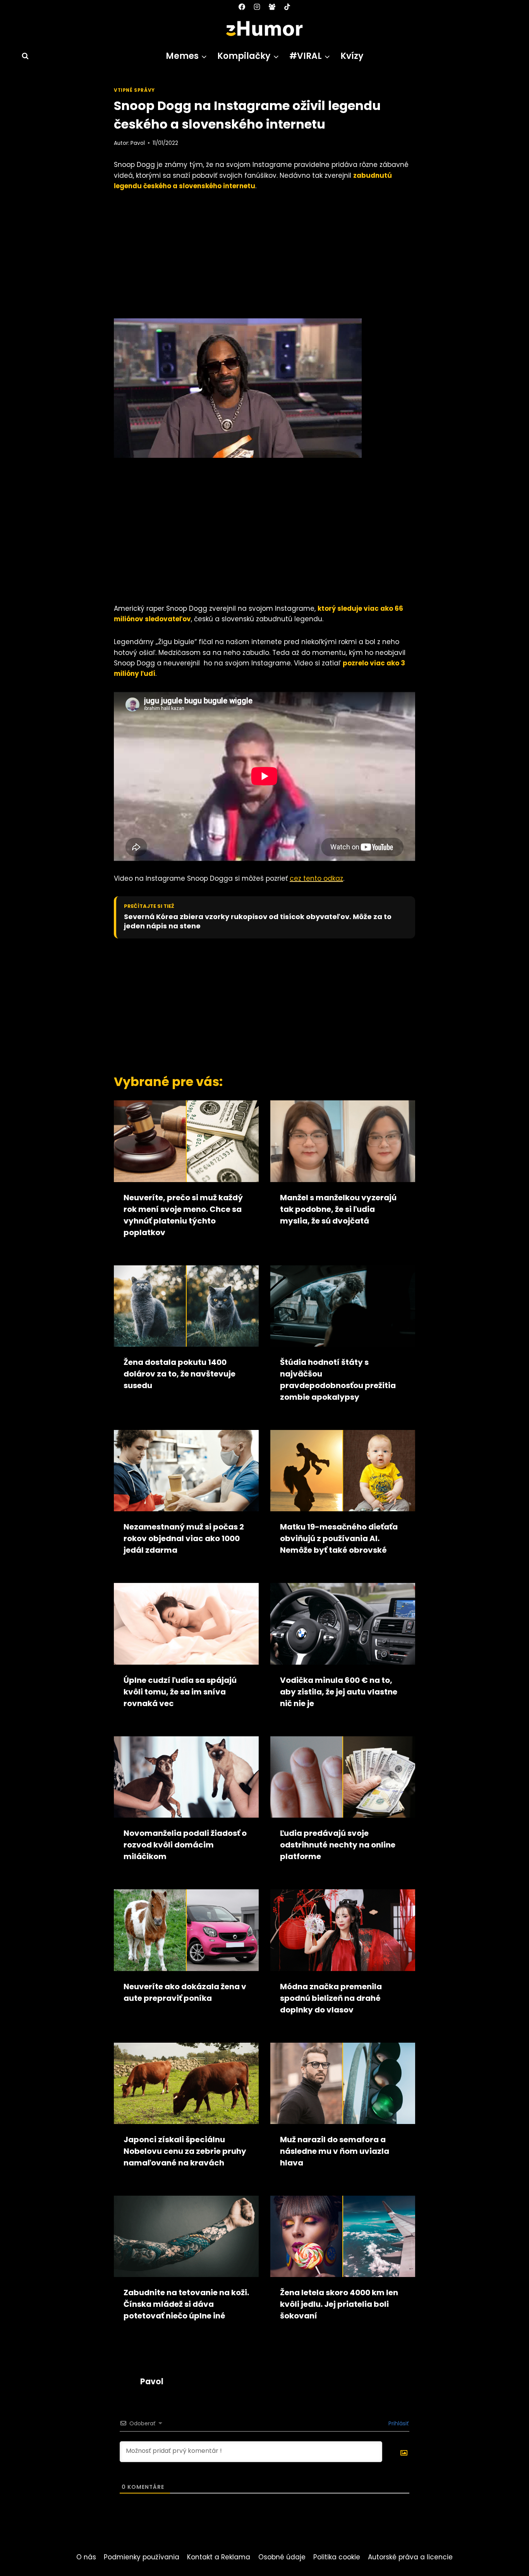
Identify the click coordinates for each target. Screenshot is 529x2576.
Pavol (138, 143)
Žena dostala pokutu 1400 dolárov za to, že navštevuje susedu (179, 1374)
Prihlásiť (398, 2423)
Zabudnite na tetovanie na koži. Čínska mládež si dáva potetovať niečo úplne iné (186, 2304)
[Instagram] (257, 7)
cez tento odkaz (316, 878)
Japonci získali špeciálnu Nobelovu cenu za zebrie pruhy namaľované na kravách (185, 2151)
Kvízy (352, 56)
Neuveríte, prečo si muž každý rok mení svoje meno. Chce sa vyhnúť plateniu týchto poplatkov (183, 1215)
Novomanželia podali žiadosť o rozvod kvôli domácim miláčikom (185, 1845)
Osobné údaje (282, 2557)
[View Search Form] (22, 56)
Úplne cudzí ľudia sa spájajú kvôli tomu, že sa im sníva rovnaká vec (180, 1692)
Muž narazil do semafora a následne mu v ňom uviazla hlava (335, 2151)
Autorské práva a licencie (410, 2557)
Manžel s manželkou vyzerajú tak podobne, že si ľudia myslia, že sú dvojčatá (338, 1209)
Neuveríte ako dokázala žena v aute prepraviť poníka (185, 1992)
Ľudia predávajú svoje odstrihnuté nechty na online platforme (338, 1845)
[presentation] (186, 1141)
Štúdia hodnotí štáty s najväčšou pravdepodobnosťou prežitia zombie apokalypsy (338, 1380)
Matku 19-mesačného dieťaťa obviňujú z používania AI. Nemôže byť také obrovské (339, 1538)
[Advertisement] (264, 258)
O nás (86, 2557)
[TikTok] (287, 7)
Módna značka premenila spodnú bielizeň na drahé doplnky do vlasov (331, 1998)
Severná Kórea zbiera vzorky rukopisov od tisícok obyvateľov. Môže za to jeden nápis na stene (258, 921)
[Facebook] (242, 7)
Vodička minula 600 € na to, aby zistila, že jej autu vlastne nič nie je (339, 1692)
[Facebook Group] (272, 7)
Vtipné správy (134, 90)
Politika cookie (337, 2557)
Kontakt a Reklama (219, 2557)
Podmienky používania (142, 2557)
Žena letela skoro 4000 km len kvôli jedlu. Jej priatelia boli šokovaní (339, 2304)
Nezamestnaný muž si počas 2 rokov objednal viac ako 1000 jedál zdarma (184, 1538)
